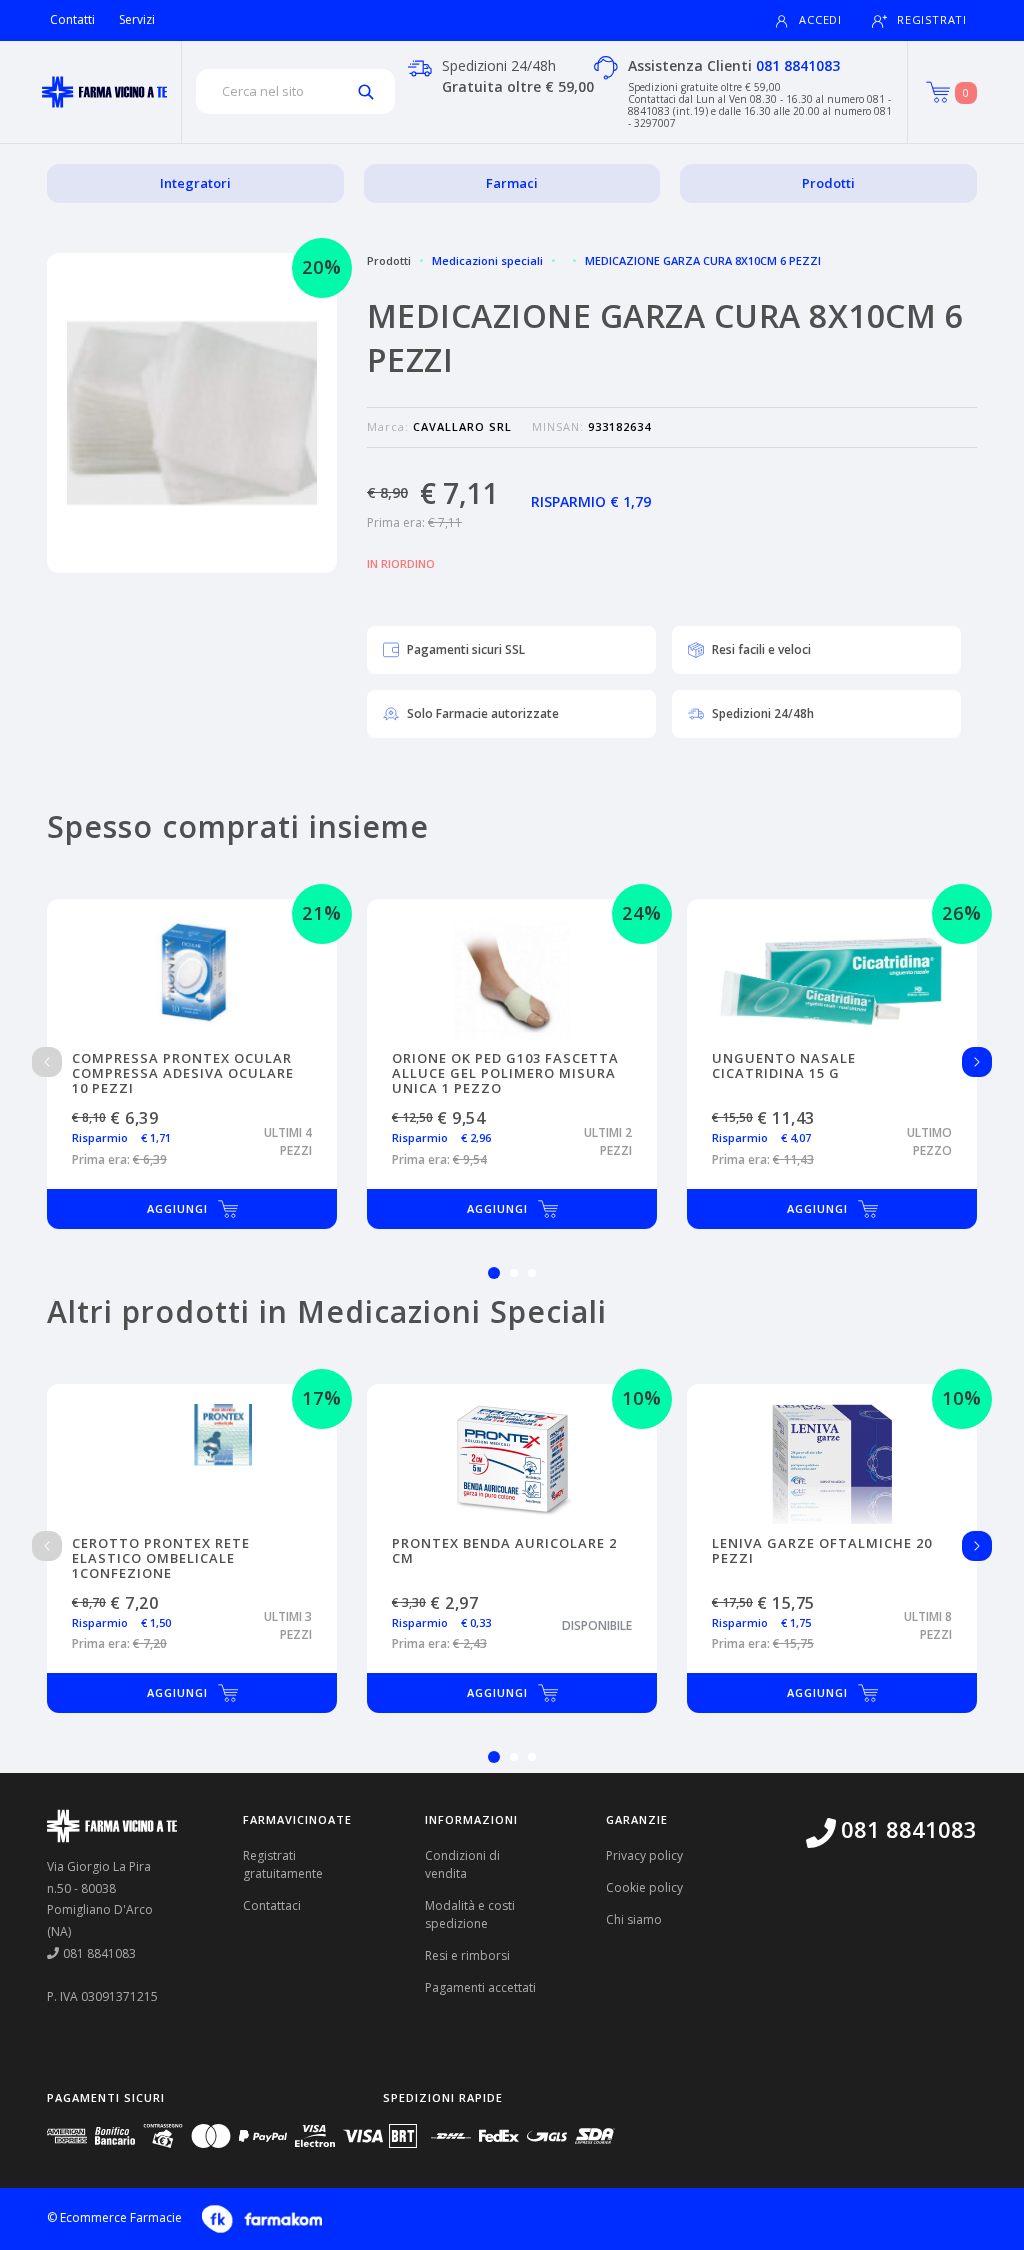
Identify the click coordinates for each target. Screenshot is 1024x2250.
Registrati (932, 19)
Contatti (72, 19)
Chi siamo (634, 1919)
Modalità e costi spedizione (470, 1914)
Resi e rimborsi (467, 1955)
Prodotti (828, 183)
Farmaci (512, 183)
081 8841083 (798, 65)
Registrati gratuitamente (283, 1864)
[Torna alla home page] (104, 92)
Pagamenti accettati (480, 1987)
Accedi (820, 19)
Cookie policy (644, 1887)
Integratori (195, 183)
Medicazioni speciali (487, 260)
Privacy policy (644, 1855)
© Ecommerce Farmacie (114, 2217)
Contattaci (272, 1905)
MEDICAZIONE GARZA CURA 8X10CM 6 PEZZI (703, 260)
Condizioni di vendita (462, 1864)
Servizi (137, 19)
